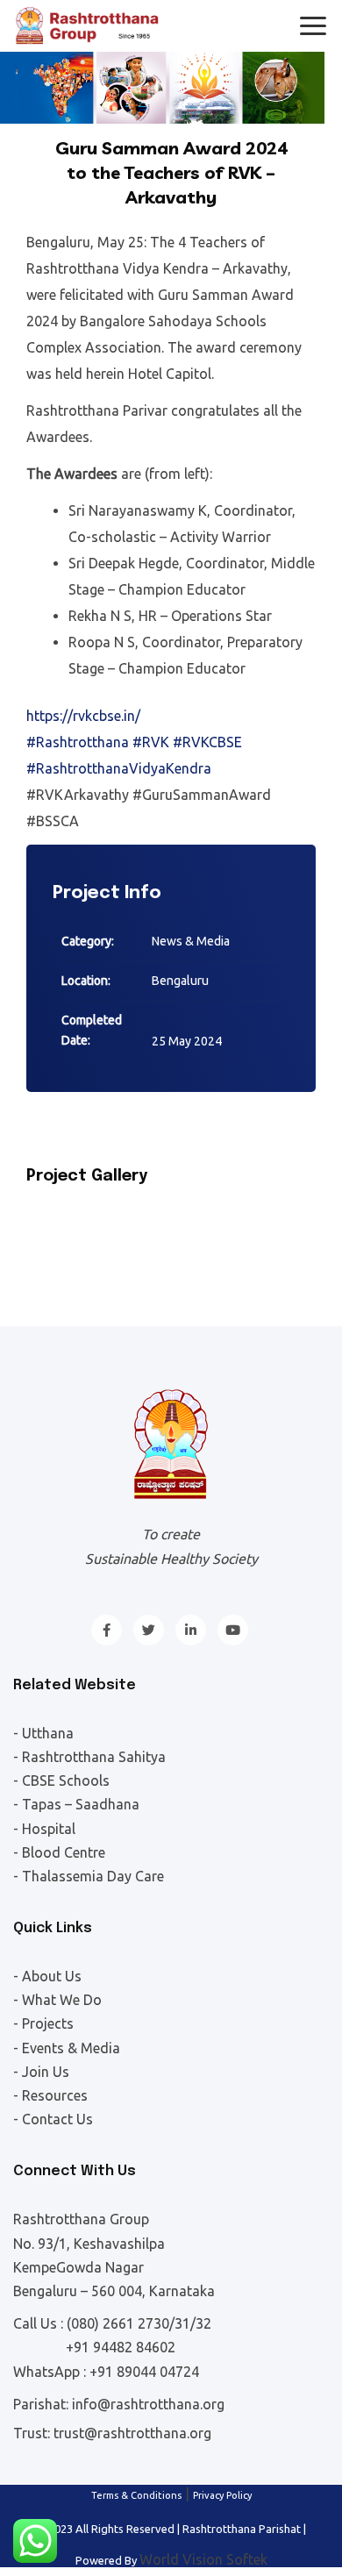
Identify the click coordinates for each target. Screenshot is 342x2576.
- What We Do (57, 2000)
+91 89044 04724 (144, 2372)
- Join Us (41, 2072)
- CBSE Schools (61, 1780)
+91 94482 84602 (121, 2347)
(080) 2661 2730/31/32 (139, 2323)
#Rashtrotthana (78, 742)
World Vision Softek (203, 2559)
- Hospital (44, 1829)
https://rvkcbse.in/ (83, 716)
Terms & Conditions (136, 2495)
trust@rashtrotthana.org (132, 2433)
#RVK (151, 742)
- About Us (47, 1976)
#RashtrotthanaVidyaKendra (119, 768)
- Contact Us (53, 2119)
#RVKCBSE (207, 742)
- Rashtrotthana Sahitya (89, 1757)
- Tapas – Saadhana (76, 1804)
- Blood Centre (59, 1852)
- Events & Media (67, 2048)
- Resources (50, 2095)
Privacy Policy (222, 2495)
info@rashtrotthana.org (148, 2404)
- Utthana (43, 1733)
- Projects (43, 2023)
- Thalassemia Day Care (89, 1876)
